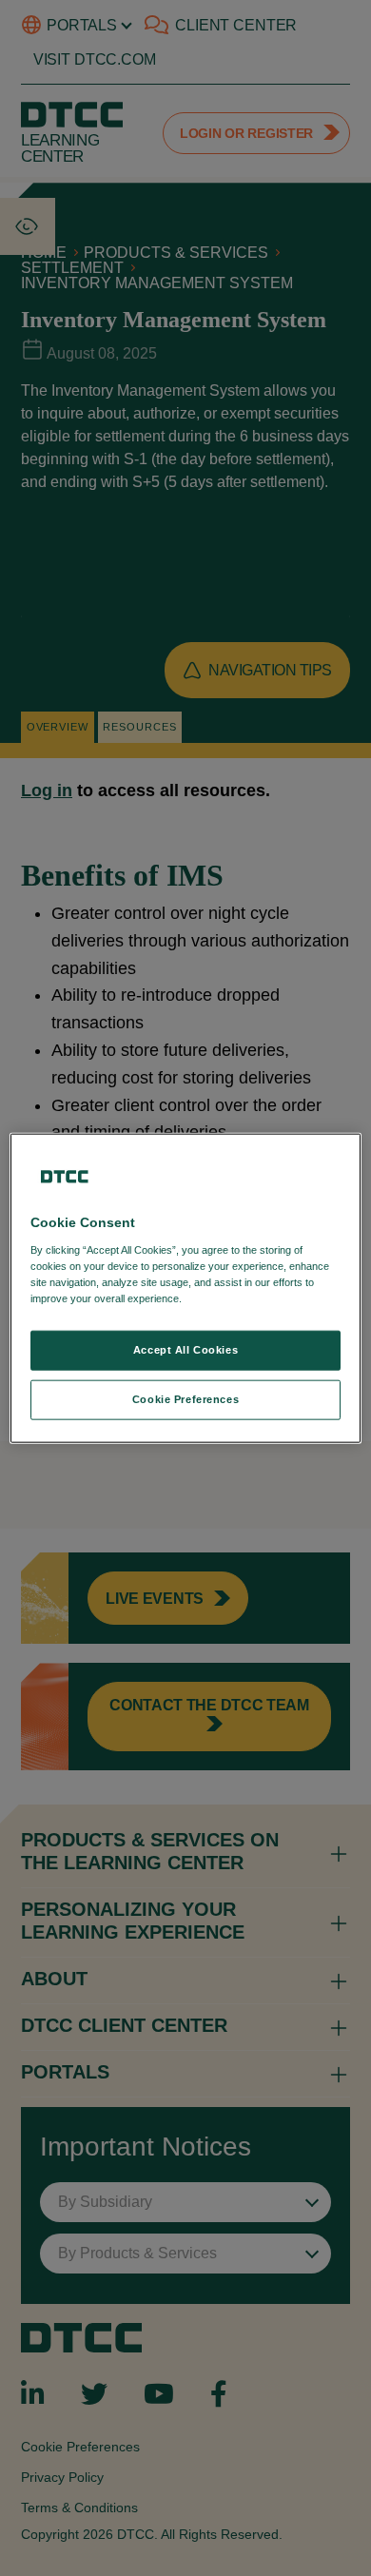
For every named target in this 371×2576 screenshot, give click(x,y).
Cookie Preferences (185, 1398)
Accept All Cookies (185, 1350)
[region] (186, 1288)
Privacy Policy (224, 1298)
